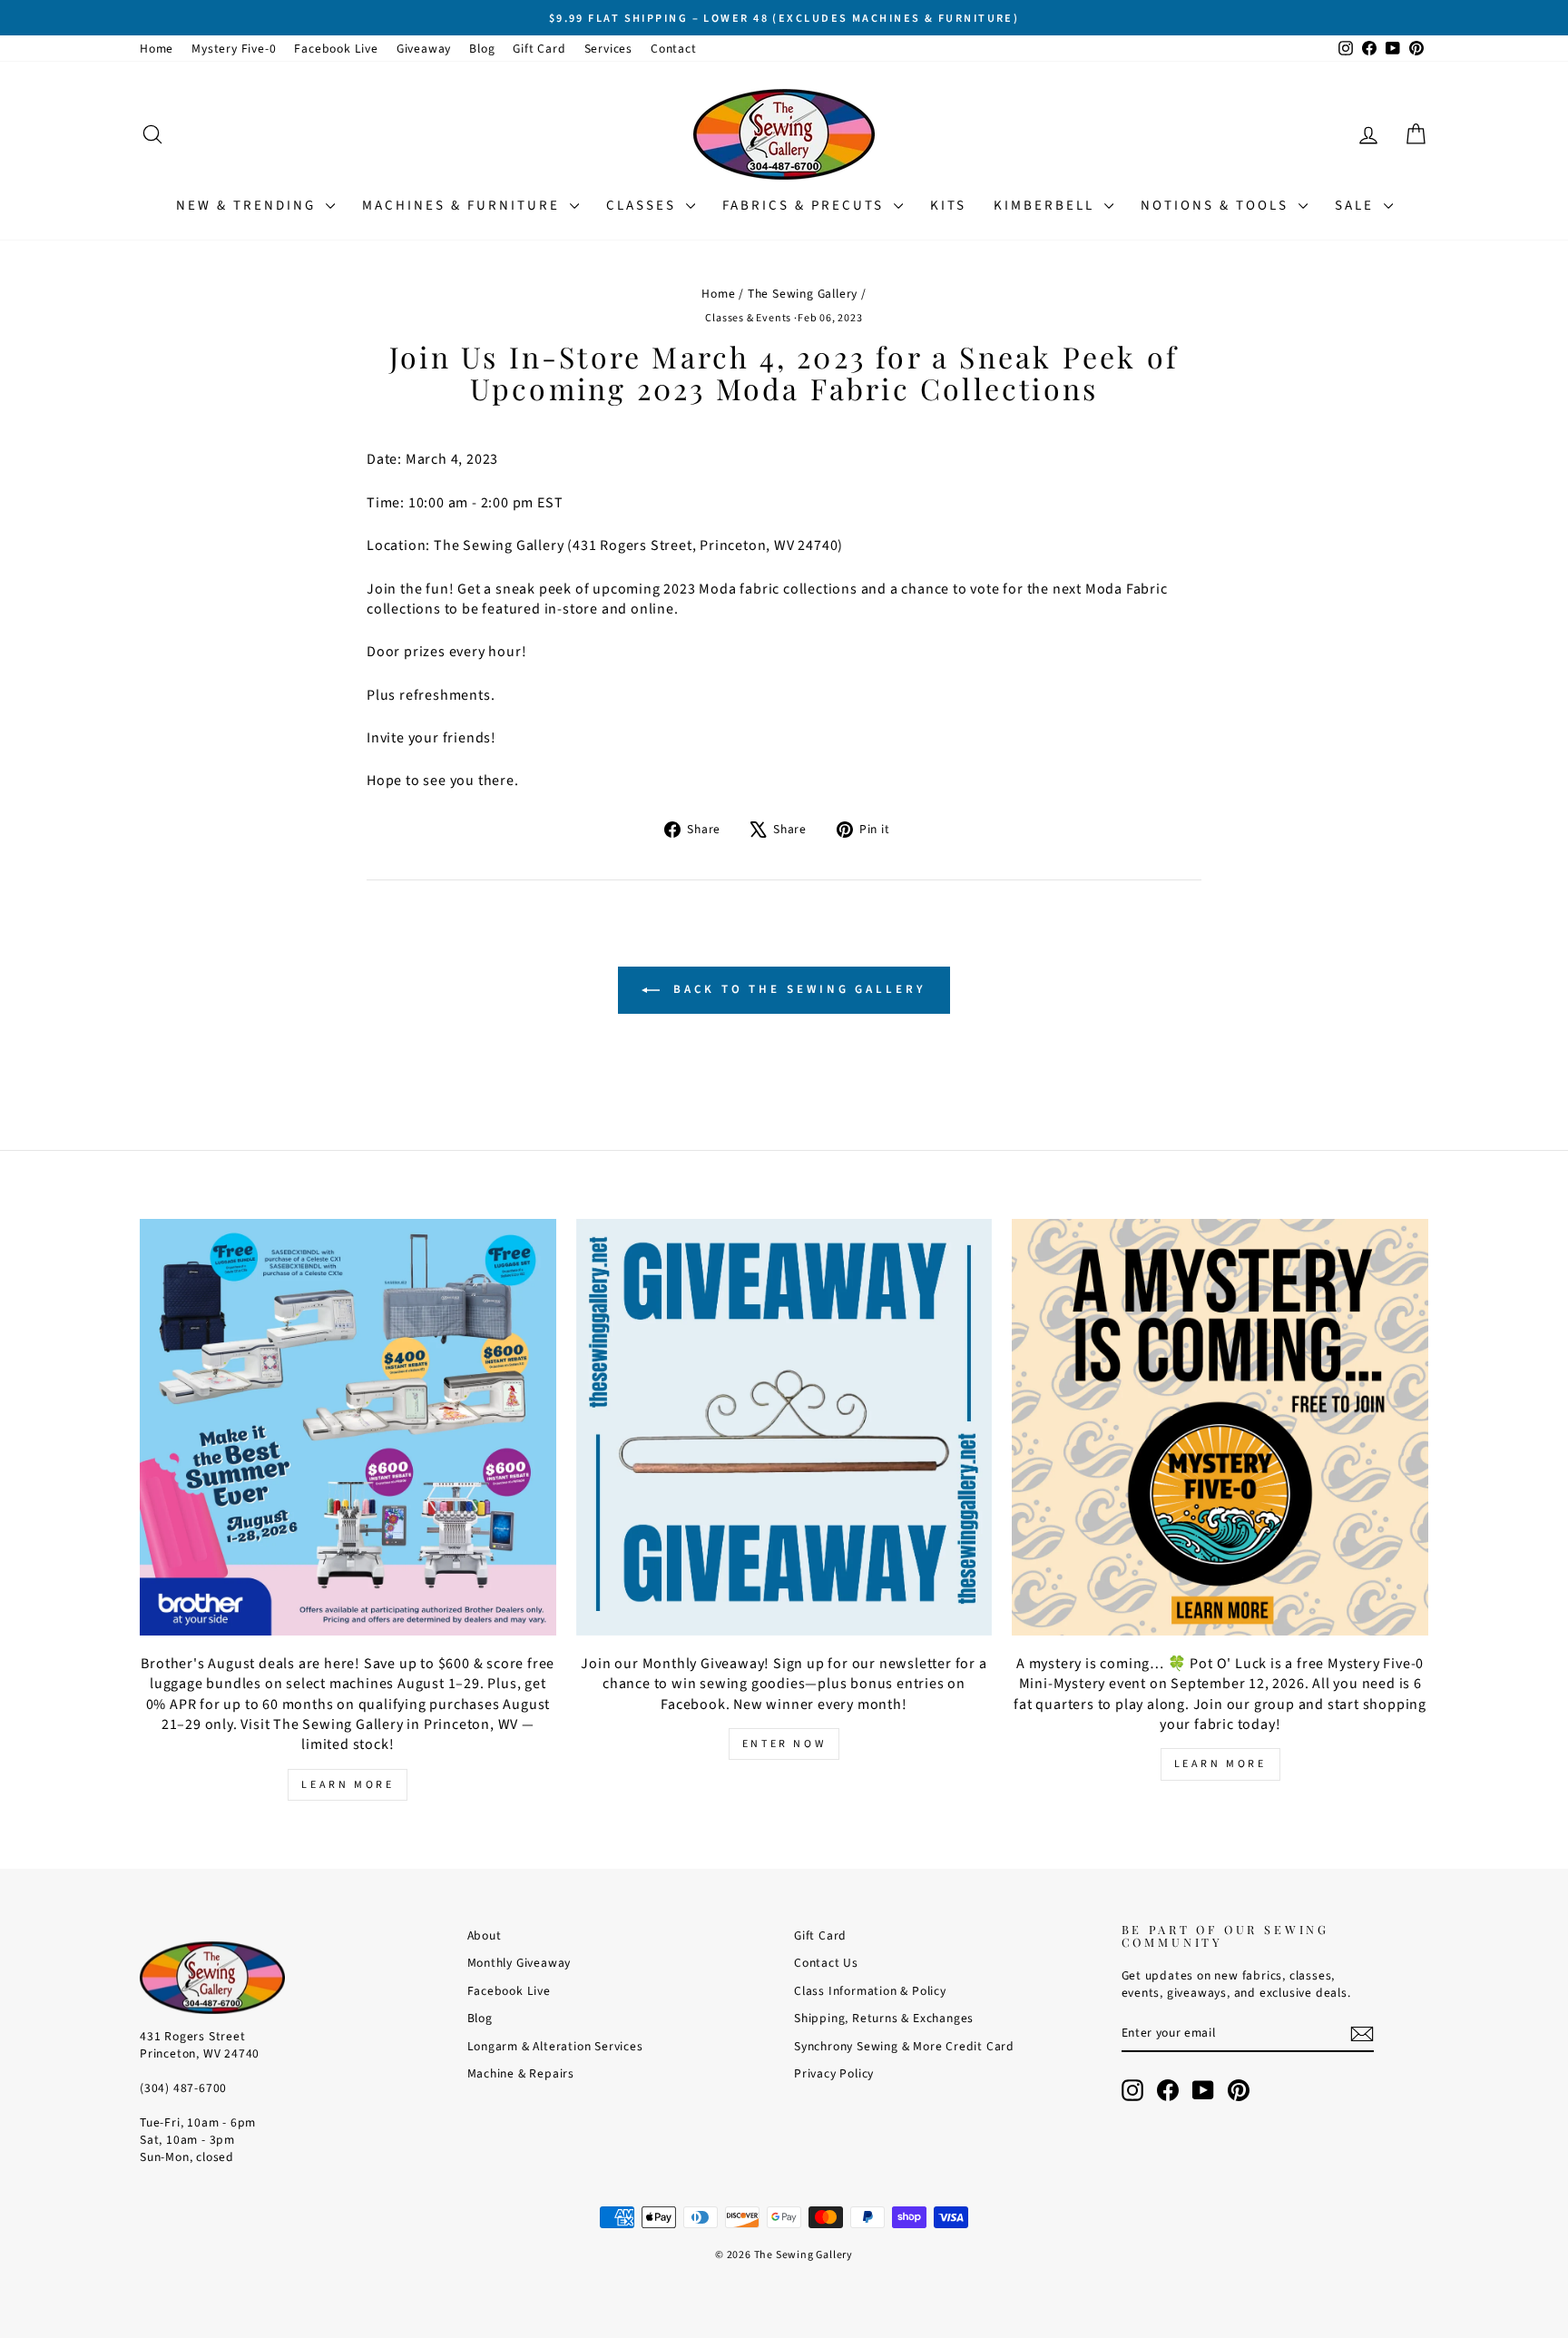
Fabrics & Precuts (806, 206)
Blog (482, 49)
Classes (644, 206)
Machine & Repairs (521, 2073)
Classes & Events (748, 318)
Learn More (348, 1785)
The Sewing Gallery (803, 294)
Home (157, 49)
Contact (674, 49)
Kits (948, 206)
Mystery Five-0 (234, 49)
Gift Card (539, 49)
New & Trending (249, 206)
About (485, 1935)
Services (608, 49)
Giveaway (424, 49)
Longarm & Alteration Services (555, 2046)
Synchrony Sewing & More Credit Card (904, 2046)
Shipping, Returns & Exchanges (884, 2018)
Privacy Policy (834, 2073)
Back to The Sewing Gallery (796, 989)
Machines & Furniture (464, 206)
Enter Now (784, 1744)
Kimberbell (1047, 206)
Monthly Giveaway (519, 1963)
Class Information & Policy (870, 1991)
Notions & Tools (1217, 206)
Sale (1357, 206)
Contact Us (826, 1963)
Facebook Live (336, 49)
